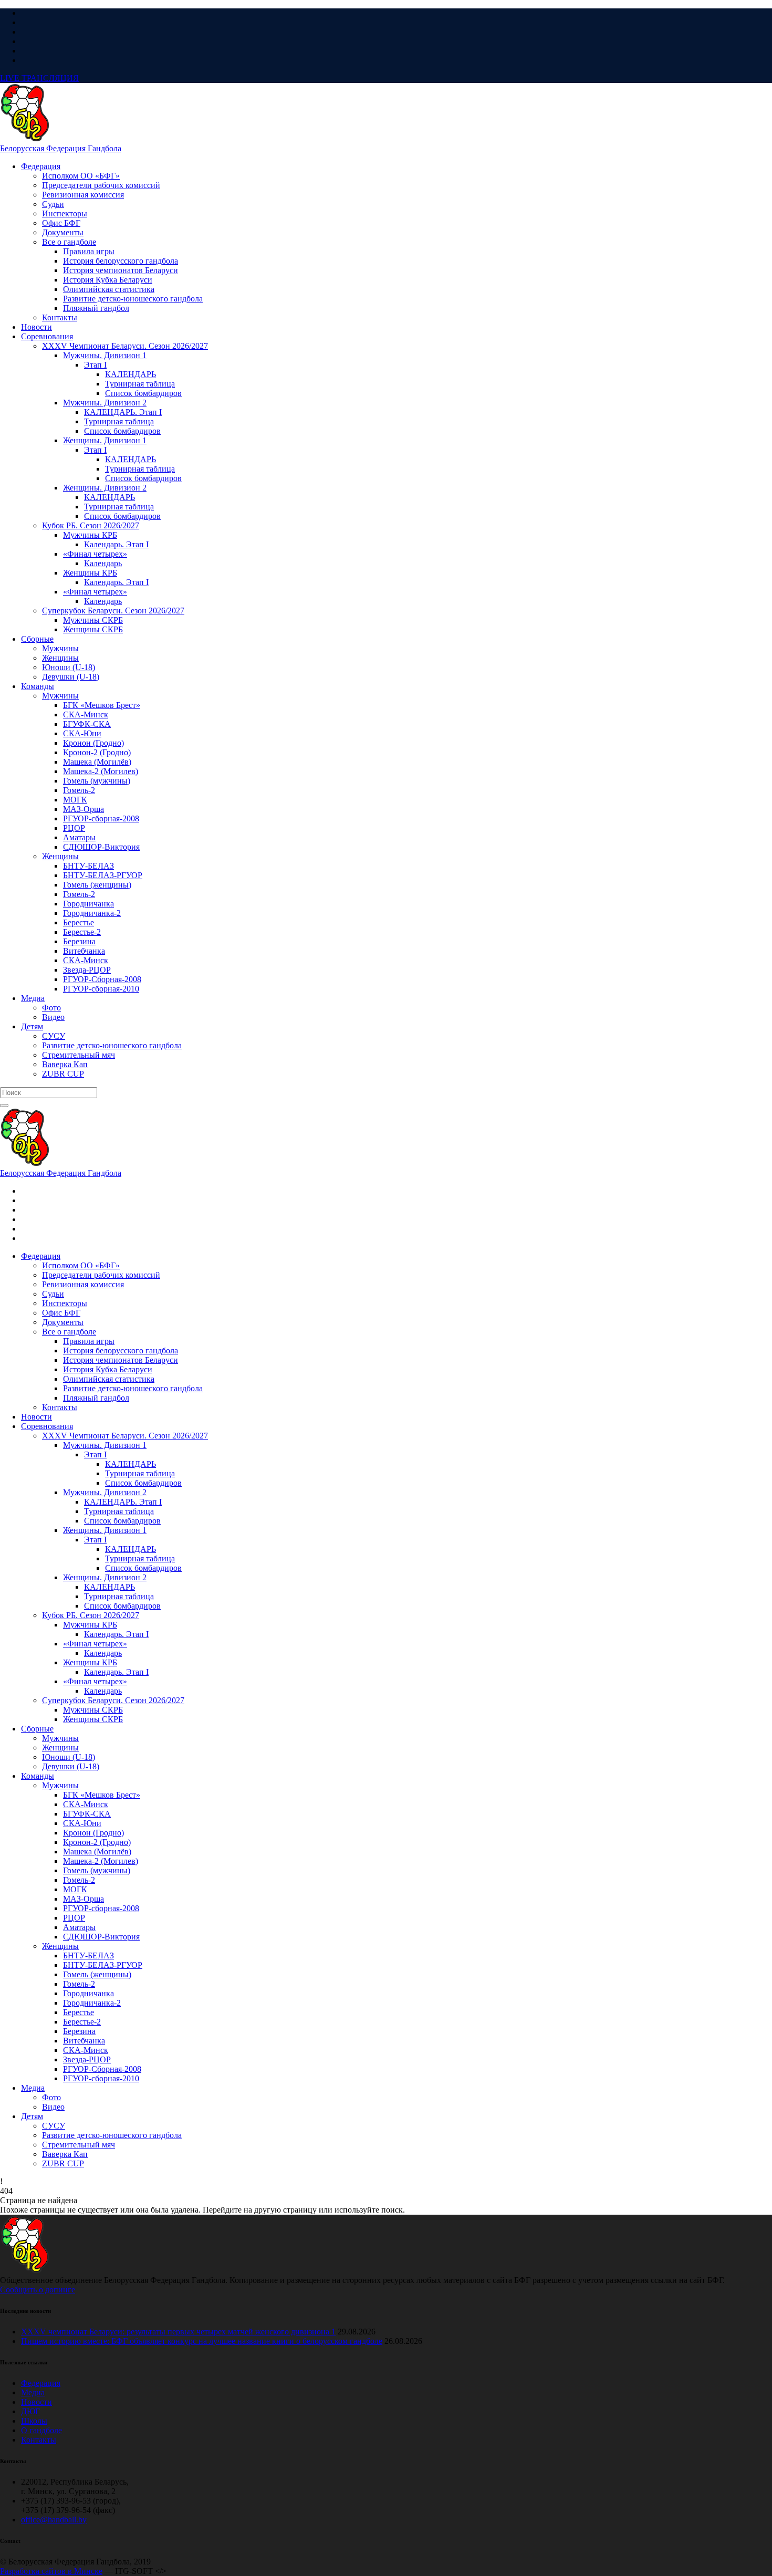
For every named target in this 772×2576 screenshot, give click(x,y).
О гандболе (41, 2430)
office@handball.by (54, 2520)
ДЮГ (30, 2411)
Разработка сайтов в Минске (51, 2571)
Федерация (41, 2383)
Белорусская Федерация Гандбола (61, 148)
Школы (34, 2421)
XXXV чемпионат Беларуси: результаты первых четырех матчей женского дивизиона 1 (178, 2332)
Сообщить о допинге (38, 2290)
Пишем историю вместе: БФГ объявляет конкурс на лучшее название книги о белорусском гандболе (202, 2341)
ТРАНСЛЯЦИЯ (39, 78)
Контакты (39, 2440)
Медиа (33, 2392)
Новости (36, 2402)
